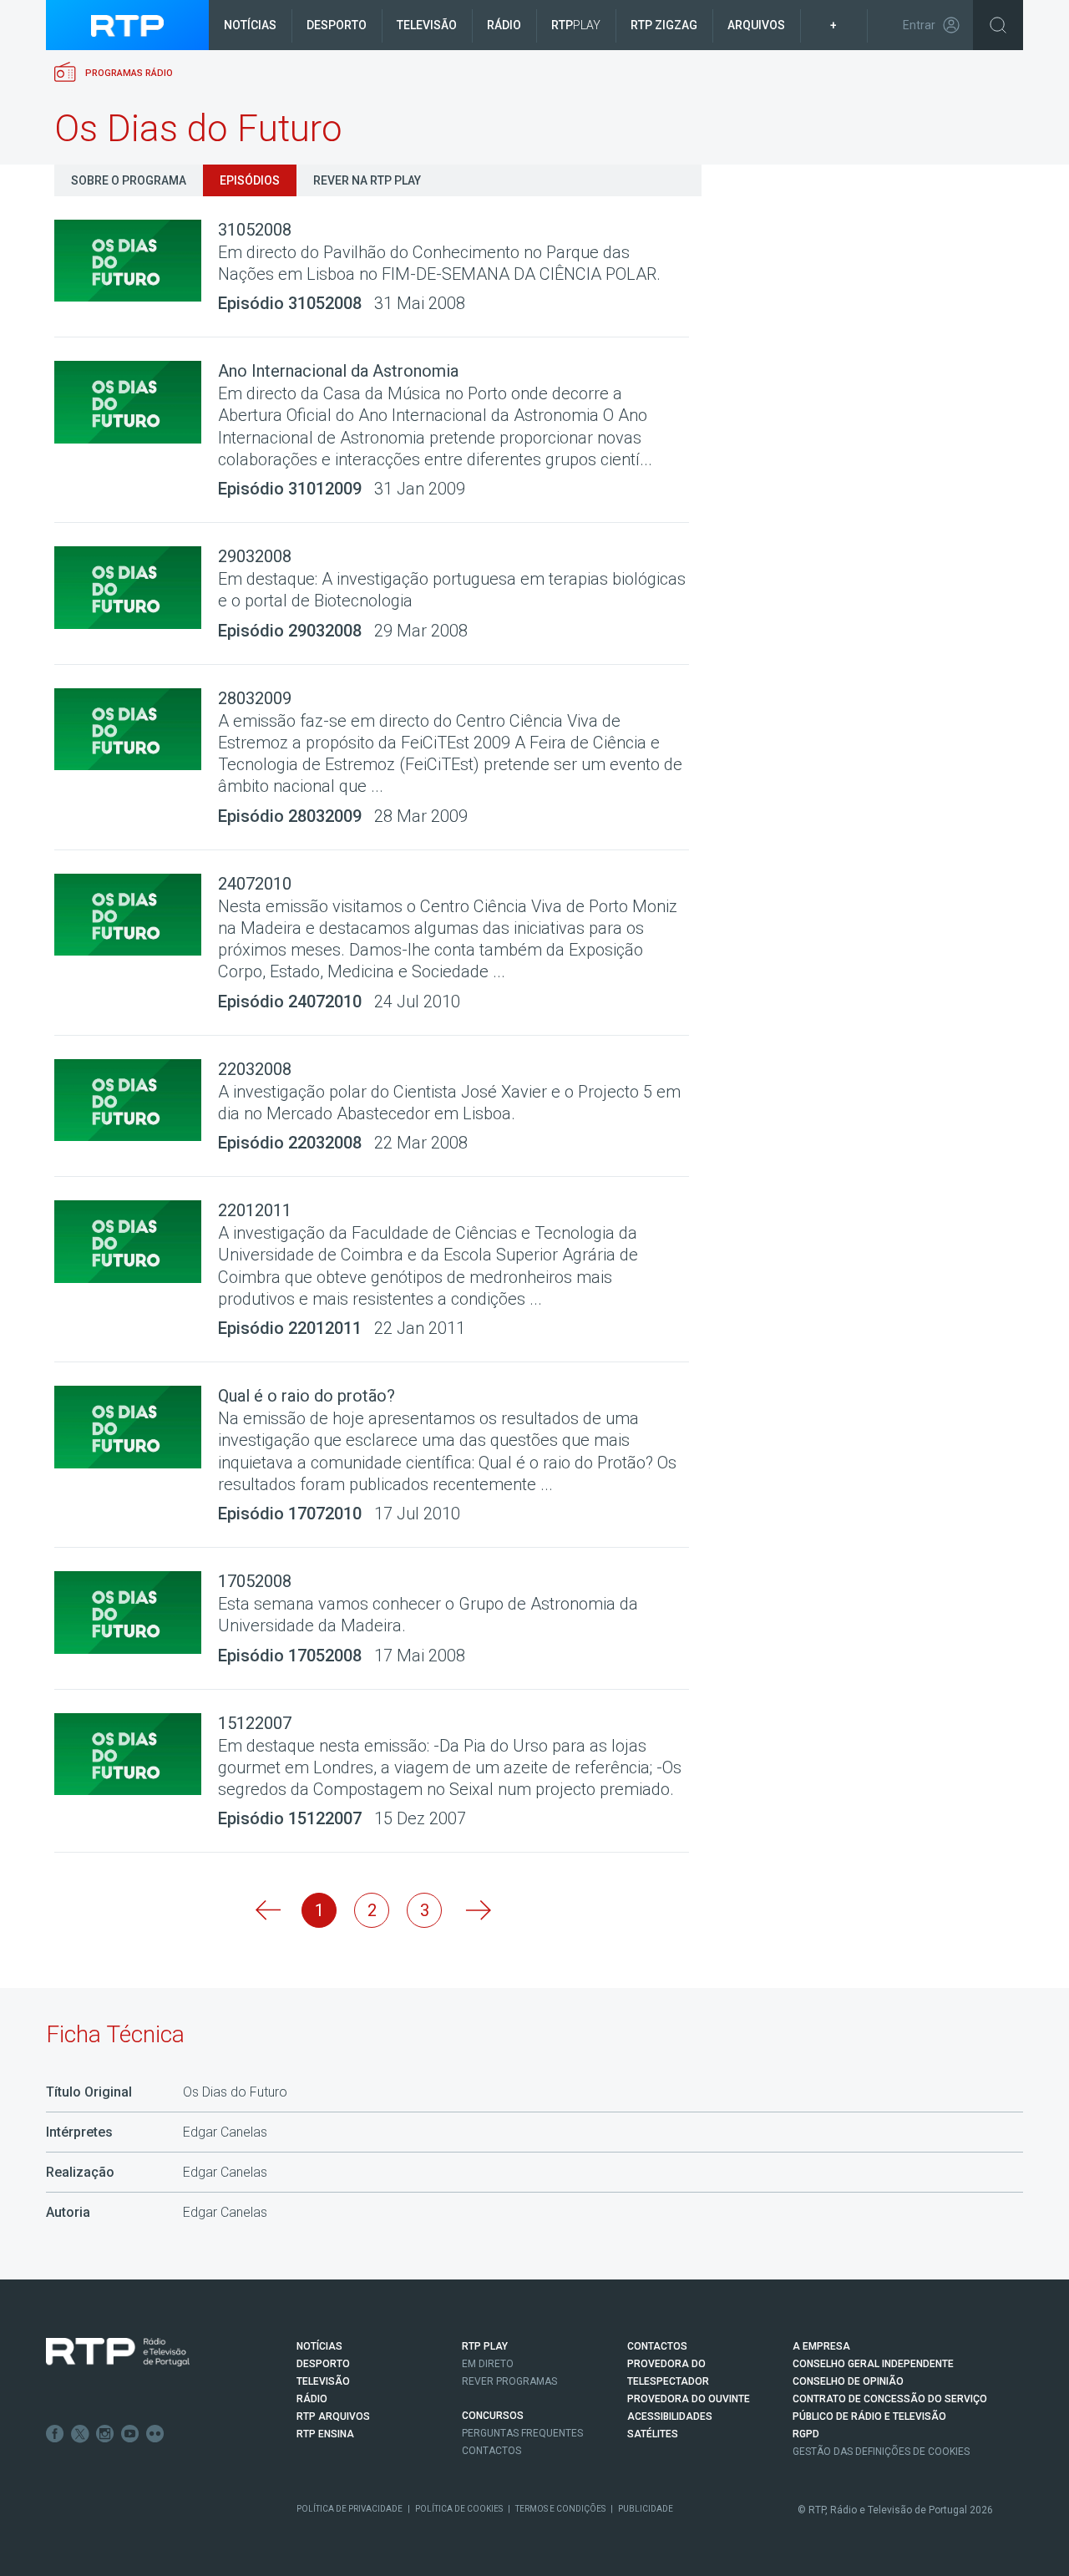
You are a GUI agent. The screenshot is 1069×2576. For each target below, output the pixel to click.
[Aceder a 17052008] (136, 1613)
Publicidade (646, 2509)
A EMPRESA (821, 2346)
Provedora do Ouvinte (689, 2399)
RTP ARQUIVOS (333, 2416)
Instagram (105, 2434)
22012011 (255, 1210)
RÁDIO (312, 2399)
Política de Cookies (459, 2509)
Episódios (250, 180)
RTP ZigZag (664, 25)
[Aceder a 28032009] (136, 730)
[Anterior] (266, 1910)
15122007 (255, 1723)
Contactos (491, 2451)
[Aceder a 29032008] (136, 588)
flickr (155, 2434)
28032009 (255, 698)
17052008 (255, 1581)
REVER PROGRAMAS (509, 2381)
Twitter (80, 2434)
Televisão (427, 25)
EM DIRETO (488, 2364)
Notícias (250, 25)
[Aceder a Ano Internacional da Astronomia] (136, 402)
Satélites (653, 2434)
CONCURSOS (493, 2416)
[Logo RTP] (118, 2352)
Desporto (337, 25)
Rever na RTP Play (367, 180)
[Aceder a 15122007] (136, 1755)
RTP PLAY (485, 2346)
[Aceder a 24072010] (136, 915)
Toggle (998, 25)
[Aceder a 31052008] (136, 261)
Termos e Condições (560, 2509)
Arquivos (756, 25)
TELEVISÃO (323, 2381)
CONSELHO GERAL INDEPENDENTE (873, 2364)
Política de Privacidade (350, 2509)
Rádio (504, 25)
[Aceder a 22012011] (136, 1242)
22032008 (255, 1069)
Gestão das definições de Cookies (881, 2452)
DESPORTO (323, 2364)
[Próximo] (477, 1910)
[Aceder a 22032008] (136, 1100)
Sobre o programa (129, 180)
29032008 (255, 556)
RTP (576, 25)
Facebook (55, 2434)
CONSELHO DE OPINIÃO (848, 2381)
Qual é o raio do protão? (307, 1396)
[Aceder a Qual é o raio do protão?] (136, 1427)
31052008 (255, 230)
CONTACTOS (657, 2346)
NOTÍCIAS (319, 2346)
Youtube (130, 2434)
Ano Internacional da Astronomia (338, 371)
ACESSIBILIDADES (670, 2416)
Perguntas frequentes (522, 2433)
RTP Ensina (325, 2434)
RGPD (806, 2434)
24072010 (255, 884)
